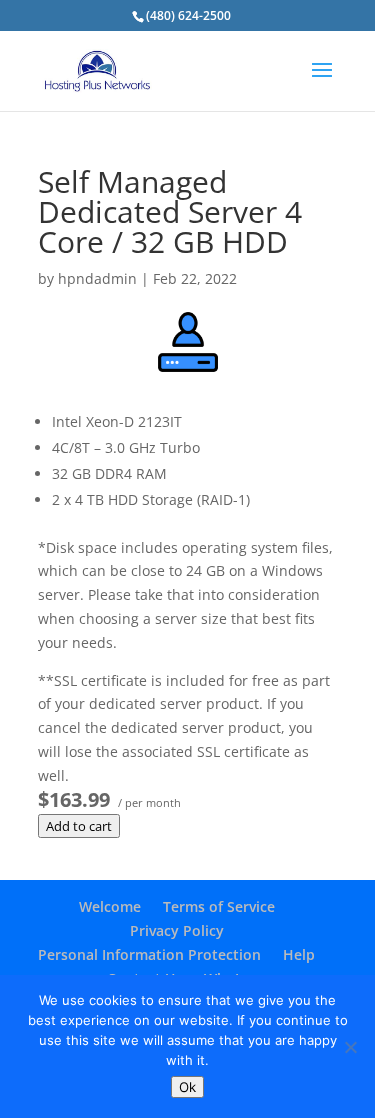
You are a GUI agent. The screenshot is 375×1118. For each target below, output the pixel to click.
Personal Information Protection (149, 954)
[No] (350, 1047)
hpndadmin (97, 278)
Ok (187, 1087)
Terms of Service (219, 906)
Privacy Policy (177, 930)
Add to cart (79, 826)
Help (299, 954)
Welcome (110, 906)
